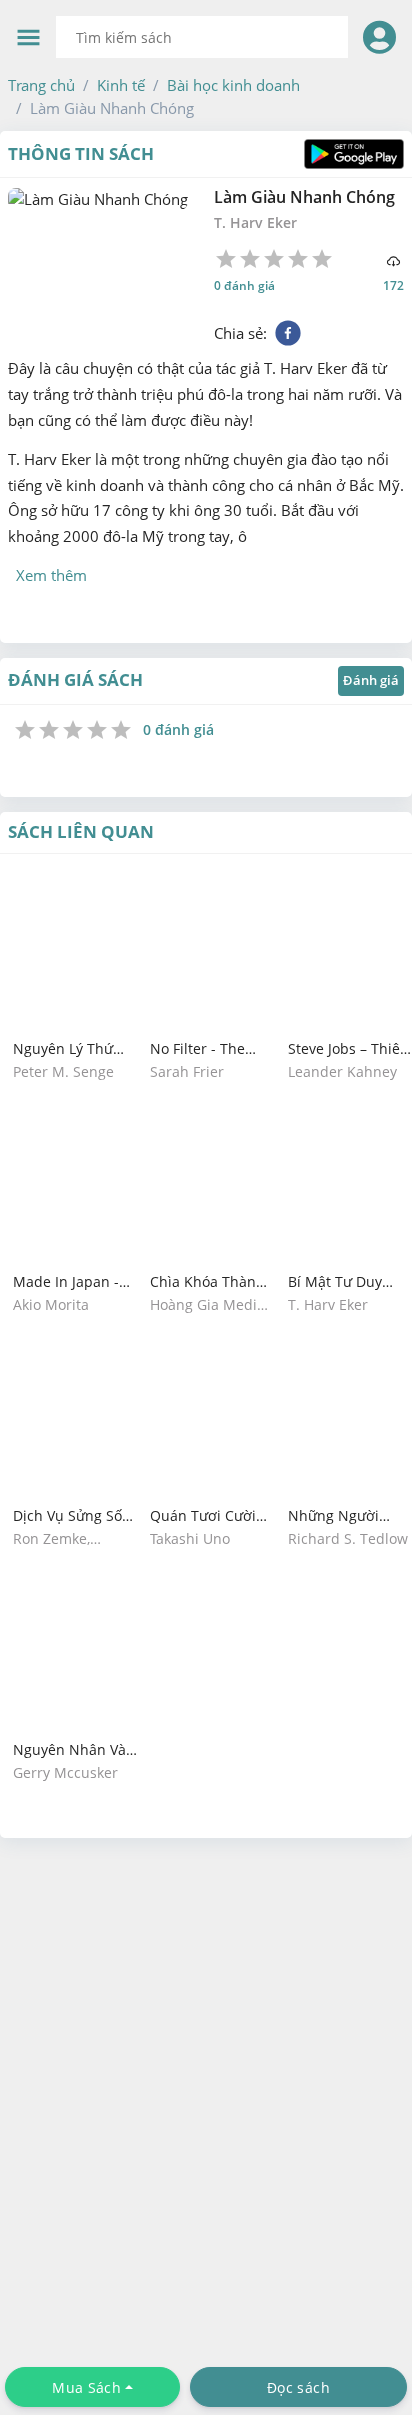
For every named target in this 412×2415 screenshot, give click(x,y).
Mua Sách (86, 2387)
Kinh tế (121, 85)
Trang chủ (41, 85)
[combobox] (202, 37)
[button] (41, 85)
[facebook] (288, 333)
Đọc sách (298, 2387)
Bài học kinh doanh (233, 85)
